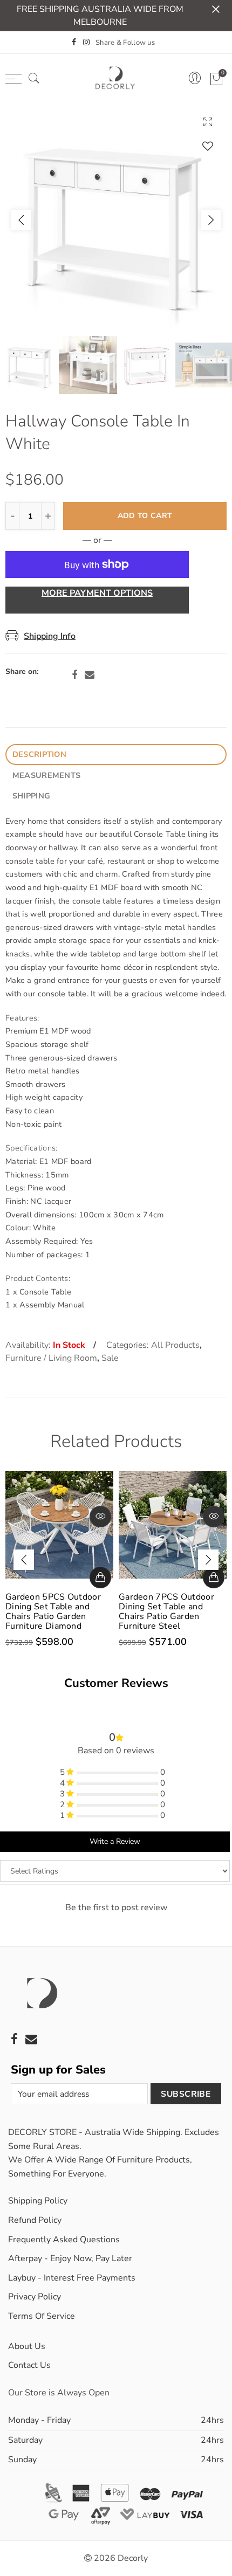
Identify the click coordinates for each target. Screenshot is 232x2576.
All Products (175, 1345)
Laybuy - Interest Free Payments (72, 2278)
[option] (116, 220)
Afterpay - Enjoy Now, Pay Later (70, 2258)
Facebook (74, 675)
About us (27, 2346)
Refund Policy (35, 2220)
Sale (110, 1358)
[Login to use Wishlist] (208, 146)
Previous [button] (21, 220)
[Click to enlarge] (208, 122)
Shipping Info (50, 636)
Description (39, 754)
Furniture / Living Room (51, 1358)
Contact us (29, 2365)
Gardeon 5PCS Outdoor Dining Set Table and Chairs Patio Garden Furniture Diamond (53, 1611)
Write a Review (115, 1841)
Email (90, 675)
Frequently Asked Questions (64, 2240)
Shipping (31, 796)
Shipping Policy (38, 2201)
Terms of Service (42, 2316)
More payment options (97, 593)
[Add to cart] (100, 1578)
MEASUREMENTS (46, 775)
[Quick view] (100, 1517)
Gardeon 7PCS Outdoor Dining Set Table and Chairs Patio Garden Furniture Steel (166, 1611)
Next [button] (211, 220)
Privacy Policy (35, 2297)
